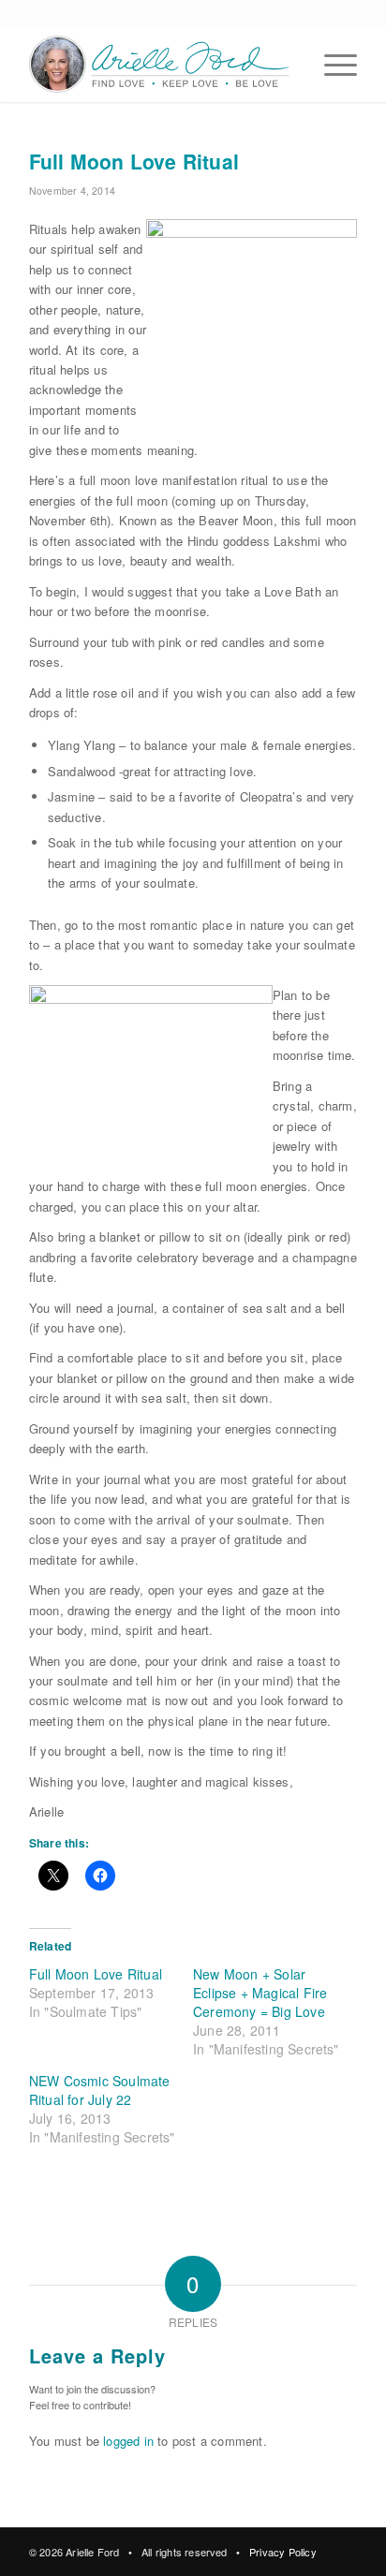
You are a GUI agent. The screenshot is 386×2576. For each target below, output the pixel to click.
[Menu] (331, 65)
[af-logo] (160, 65)
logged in (128, 2441)
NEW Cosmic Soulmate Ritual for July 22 (100, 2090)
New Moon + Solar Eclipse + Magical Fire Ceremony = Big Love (260, 1993)
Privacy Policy (283, 2552)
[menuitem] (331, 65)
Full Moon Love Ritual (96, 1974)
